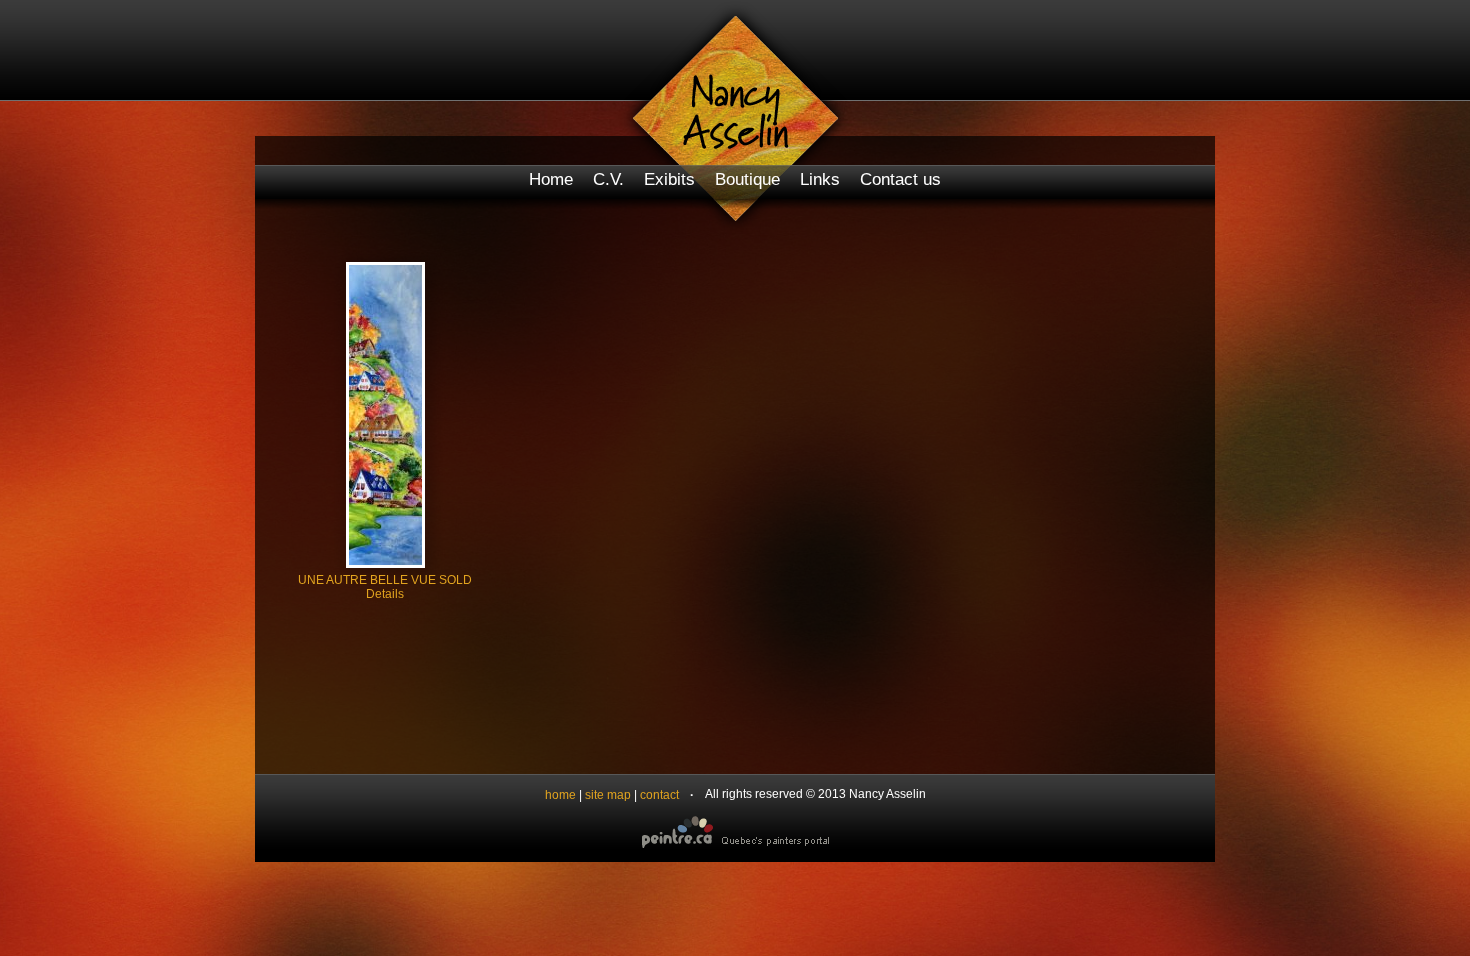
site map (608, 795)
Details (385, 594)
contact (659, 795)
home (560, 795)
